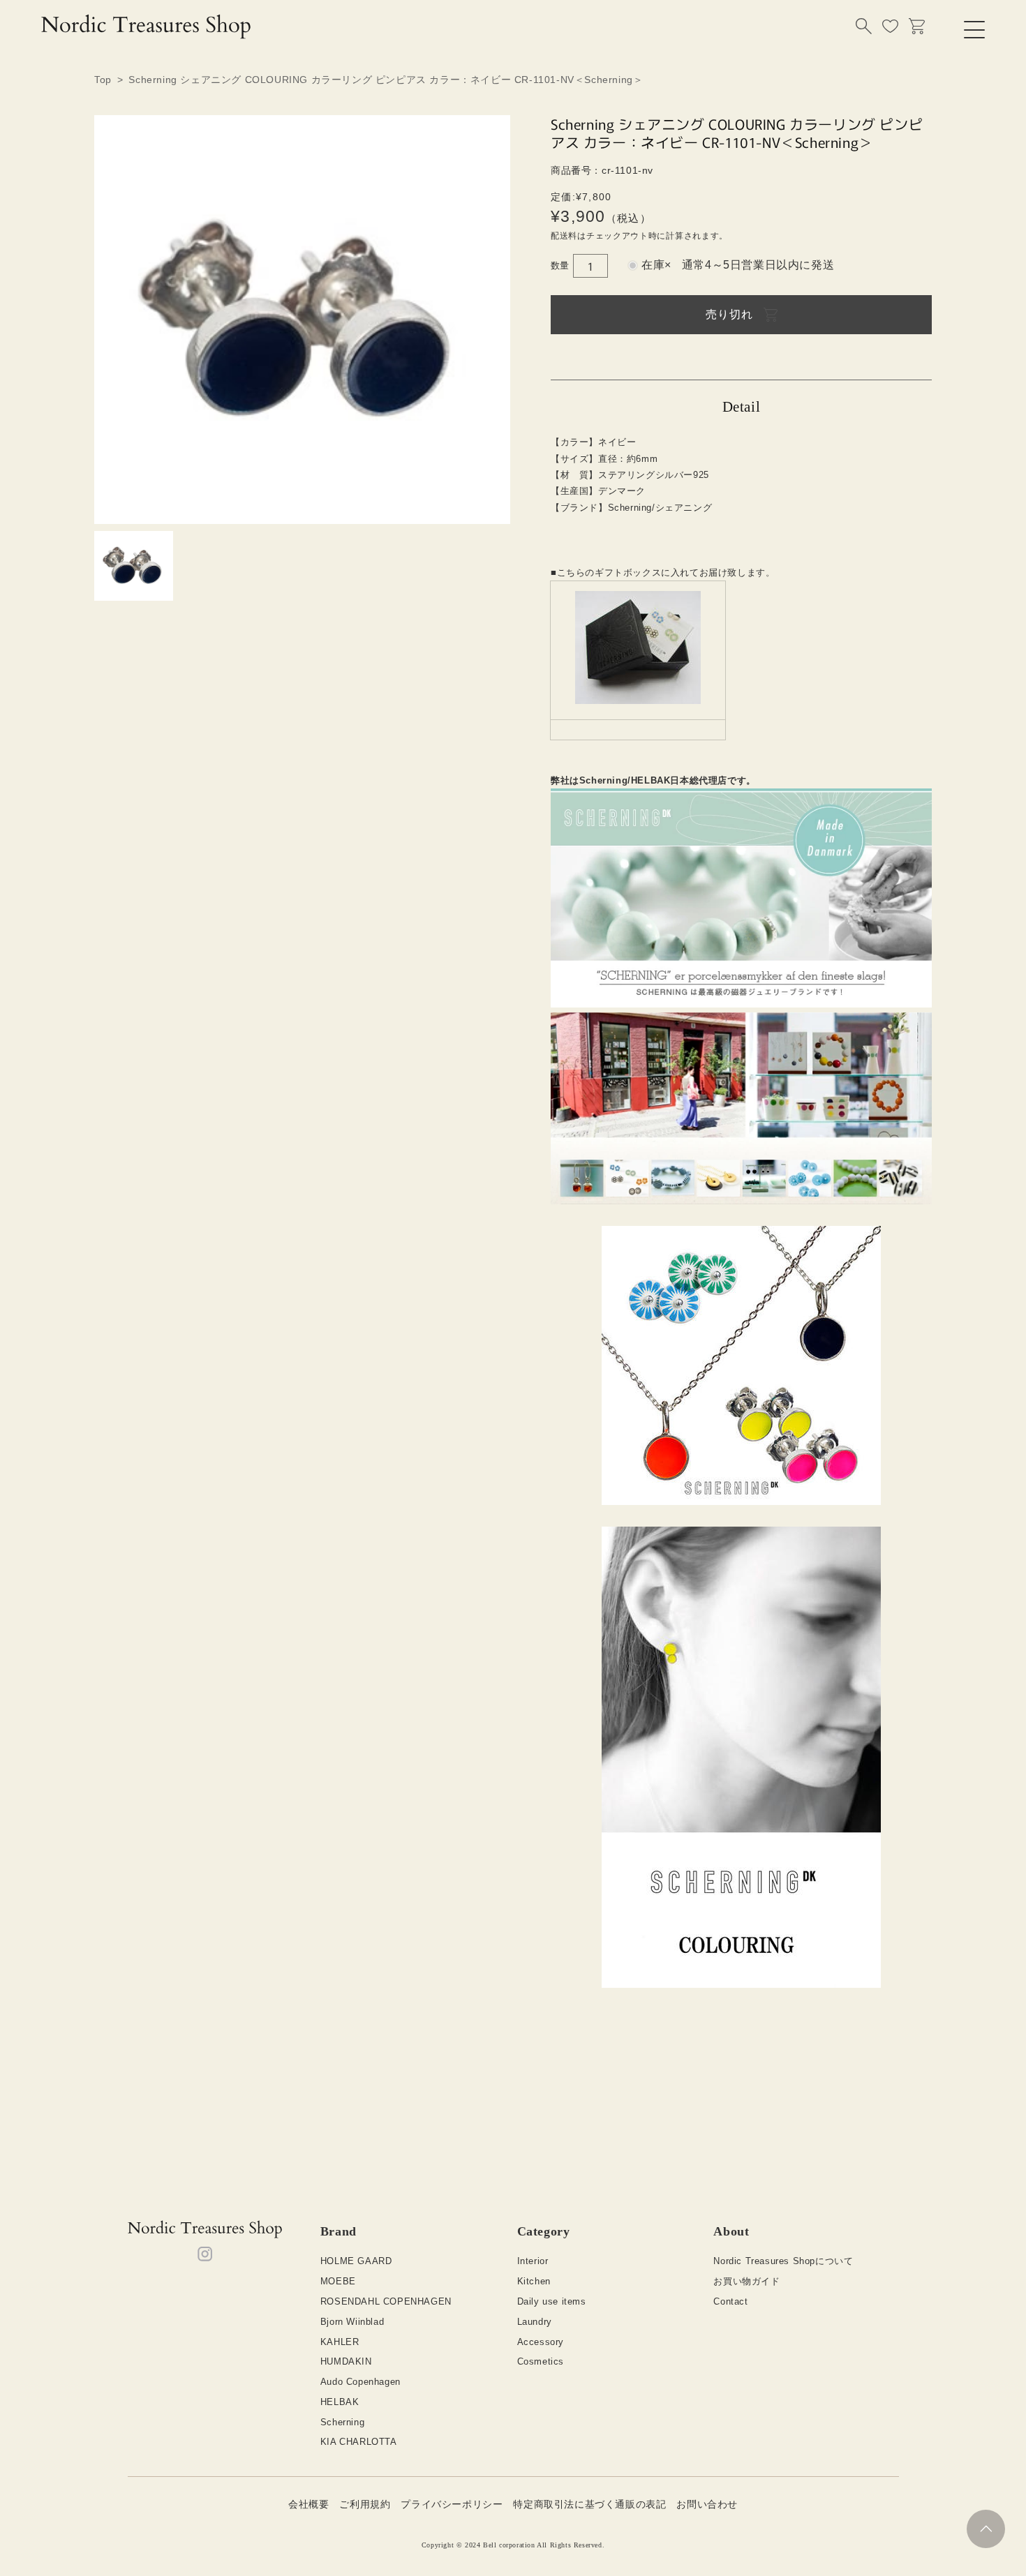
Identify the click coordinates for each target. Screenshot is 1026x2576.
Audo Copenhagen (360, 2382)
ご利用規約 (365, 2504)
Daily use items (552, 2301)
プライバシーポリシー (452, 2504)
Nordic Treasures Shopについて (783, 2261)
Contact (730, 2301)
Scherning (342, 2422)
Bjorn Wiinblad (352, 2322)
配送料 (564, 236)
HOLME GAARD (356, 2261)
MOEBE (338, 2281)
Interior (533, 2261)
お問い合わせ (707, 2504)
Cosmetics (541, 2361)
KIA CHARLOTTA (359, 2442)
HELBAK (340, 2402)
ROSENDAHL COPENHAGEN (386, 2301)
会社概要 (308, 2504)
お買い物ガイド (746, 2281)
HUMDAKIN (346, 2361)
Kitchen (534, 2281)
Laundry (535, 2322)
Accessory (541, 2342)
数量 (560, 265)
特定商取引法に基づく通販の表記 (589, 2504)
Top (103, 80)
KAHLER (340, 2342)
